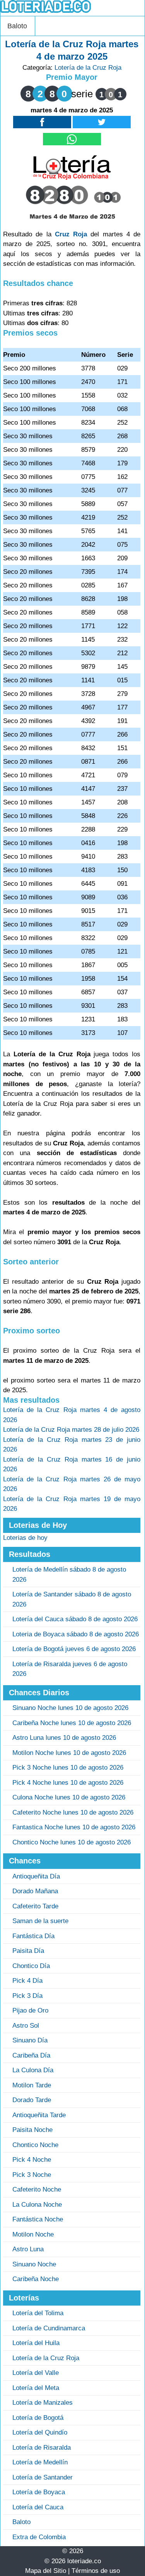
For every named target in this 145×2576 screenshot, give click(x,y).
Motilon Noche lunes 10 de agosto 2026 (69, 1753)
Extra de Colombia (39, 2537)
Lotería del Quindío (40, 2432)
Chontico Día (31, 1966)
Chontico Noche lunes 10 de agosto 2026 (72, 1842)
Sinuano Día (30, 2040)
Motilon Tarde (32, 2085)
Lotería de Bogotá (38, 2418)
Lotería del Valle (36, 2373)
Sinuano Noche (34, 2264)
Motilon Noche (33, 2234)
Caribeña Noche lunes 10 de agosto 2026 (72, 1723)
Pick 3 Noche (32, 2175)
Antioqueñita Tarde (39, 2115)
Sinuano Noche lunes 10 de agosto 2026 (70, 1708)
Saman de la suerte (40, 1921)
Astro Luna (28, 2249)
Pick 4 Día (27, 1981)
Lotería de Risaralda (42, 2448)
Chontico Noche (35, 2145)
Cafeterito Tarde (35, 1906)
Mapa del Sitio (46, 2571)
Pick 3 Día (27, 1996)
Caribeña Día (31, 2055)
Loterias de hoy (25, 1538)
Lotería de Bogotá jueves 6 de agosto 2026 (74, 1649)
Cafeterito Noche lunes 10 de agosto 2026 (73, 1812)
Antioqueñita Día (36, 1876)
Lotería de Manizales (43, 2403)
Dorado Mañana (35, 1891)
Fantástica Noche (38, 2219)
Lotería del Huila (36, 2343)
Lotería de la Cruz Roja (88, 68)
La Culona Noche (37, 2205)
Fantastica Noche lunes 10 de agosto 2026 (74, 1827)
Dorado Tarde (32, 2100)
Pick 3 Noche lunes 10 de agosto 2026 (68, 1768)
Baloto (17, 26)
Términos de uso (96, 2571)
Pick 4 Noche (32, 2160)
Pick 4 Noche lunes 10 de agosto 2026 (68, 1783)
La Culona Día (33, 2070)
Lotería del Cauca (38, 2507)
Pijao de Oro (30, 2010)
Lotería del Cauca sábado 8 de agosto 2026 (75, 1619)
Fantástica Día (33, 1936)
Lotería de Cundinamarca (49, 2328)
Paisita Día (28, 1951)
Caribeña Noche (36, 2279)
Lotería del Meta (36, 2388)
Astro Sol (26, 2026)
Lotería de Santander (43, 2477)
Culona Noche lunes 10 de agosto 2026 (69, 1797)
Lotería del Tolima (38, 2313)
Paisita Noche (32, 2130)
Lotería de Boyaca (39, 2492)
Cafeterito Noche (37, 2189)
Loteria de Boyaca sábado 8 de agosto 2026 (76, 1634)
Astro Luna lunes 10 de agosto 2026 (64, 1738)
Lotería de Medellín (40, 2462)
